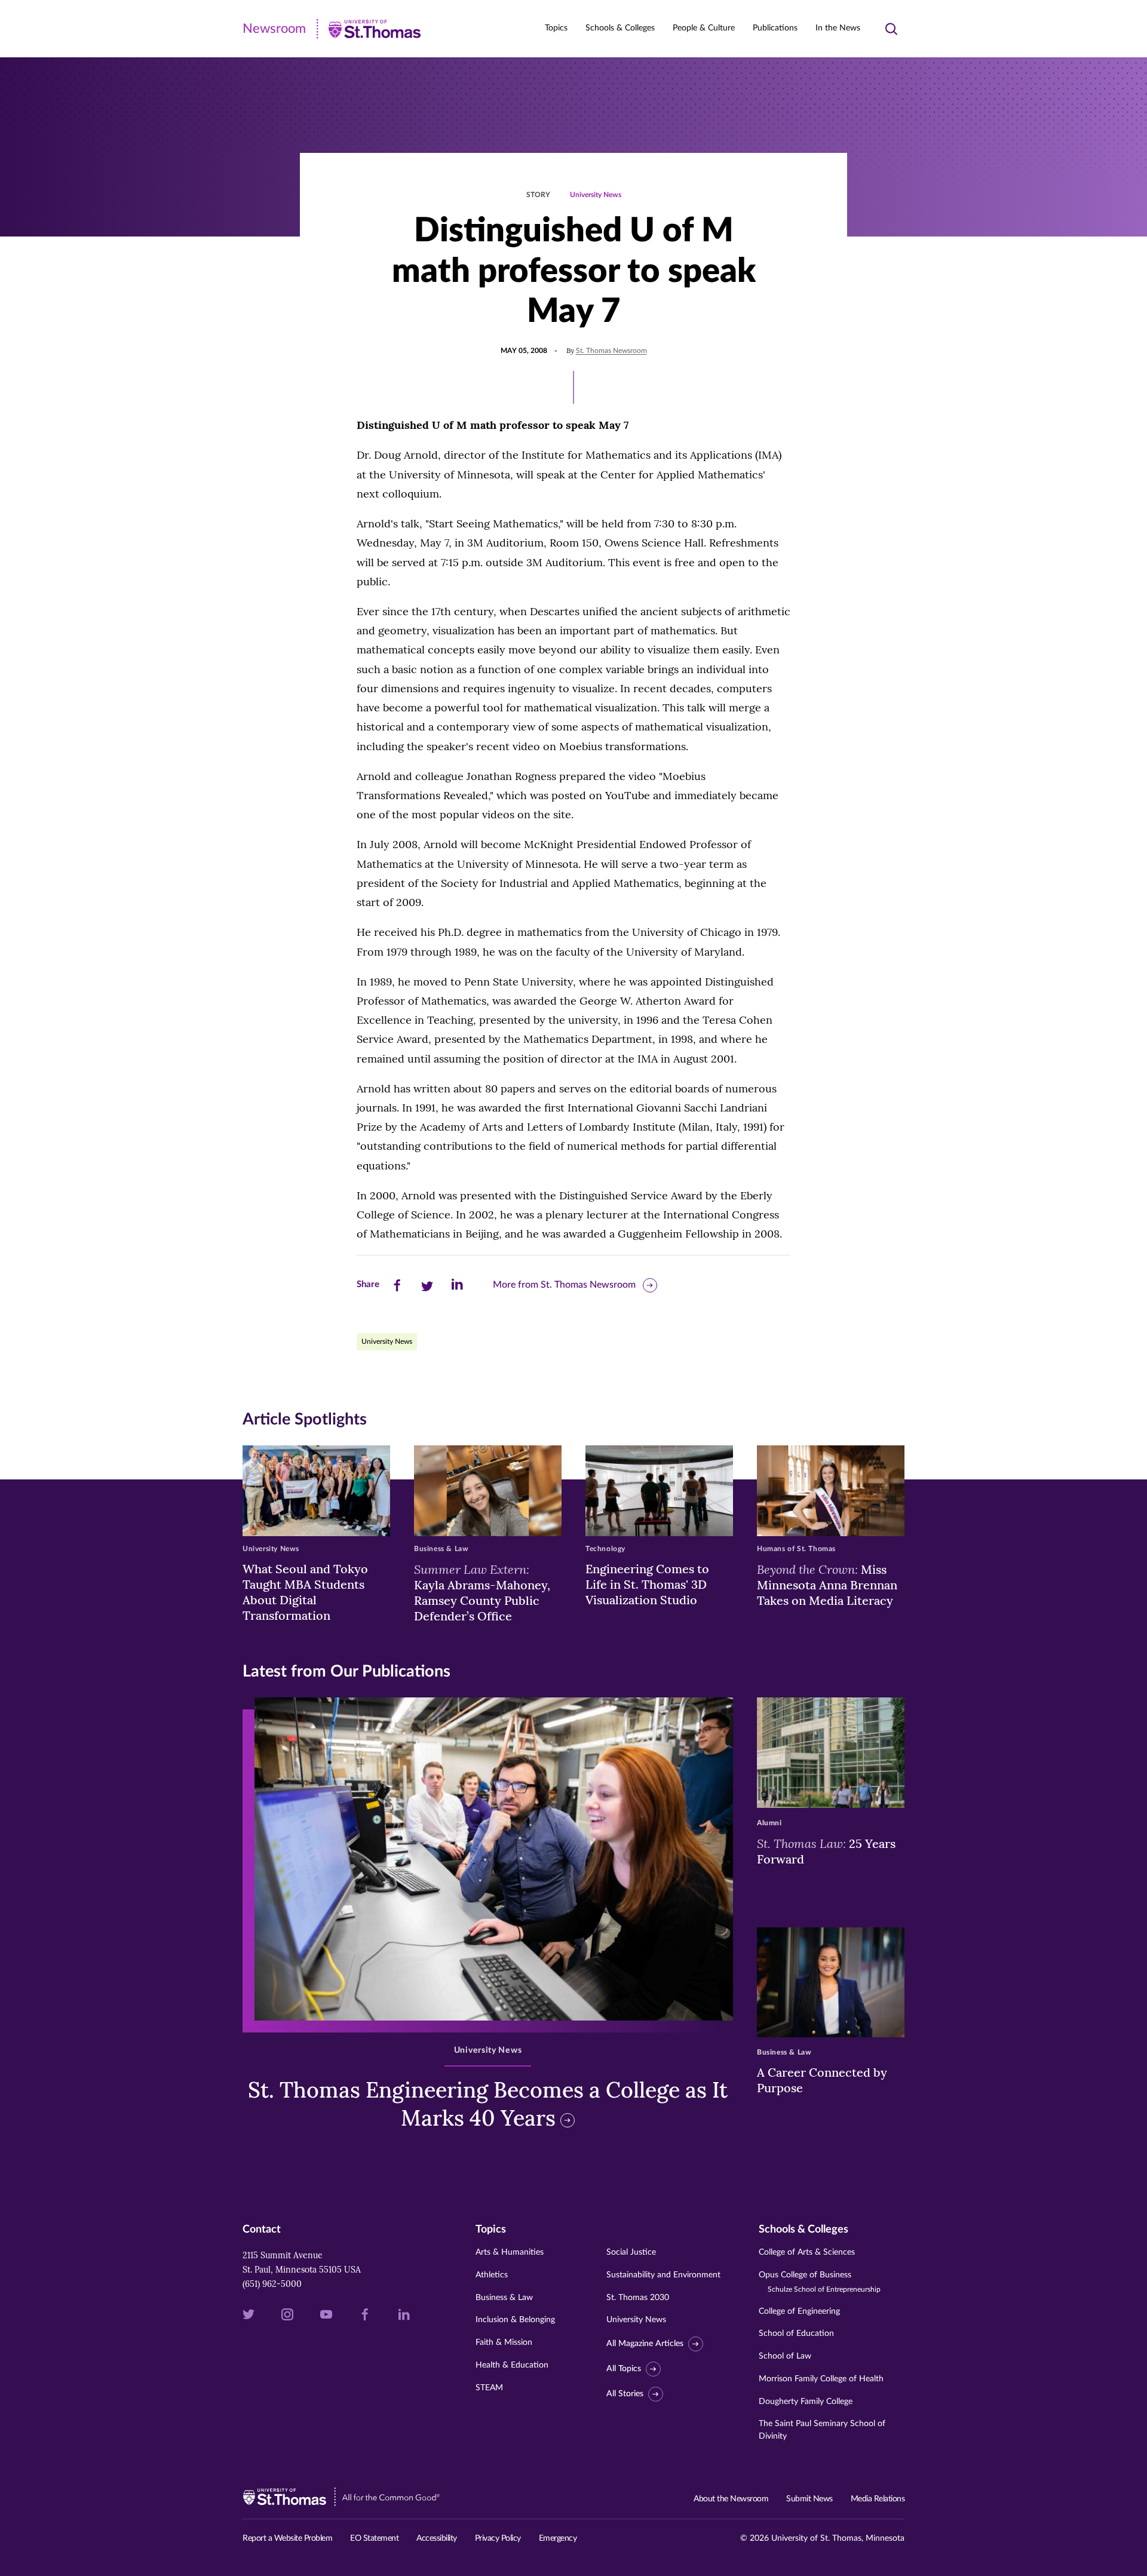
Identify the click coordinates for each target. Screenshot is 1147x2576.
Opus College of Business (820, 2282)
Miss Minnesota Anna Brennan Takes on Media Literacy (827, 1585)
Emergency (558, 2538)
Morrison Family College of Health (821, 2379)
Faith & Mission (504, 2342)
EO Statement (374, 2538)
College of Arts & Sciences (807, 2252)
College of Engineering (799, 2311)
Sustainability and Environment (663, 2275)
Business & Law (504, 2298)
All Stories (625, 2394)
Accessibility (437, 2538)
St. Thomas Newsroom (611, 351)
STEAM (489, 2388)
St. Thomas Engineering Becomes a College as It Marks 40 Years (488, 2104)
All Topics (624, 2369)
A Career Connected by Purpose (822, 2080)
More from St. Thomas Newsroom (564, 1285)
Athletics (492, 2275)
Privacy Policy (498, 2538)
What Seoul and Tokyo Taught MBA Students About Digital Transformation (305, 1592)
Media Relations (878, 2499)
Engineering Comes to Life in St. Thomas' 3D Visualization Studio (647, 1584)
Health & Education (512, 2365)
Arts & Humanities (510, 2252)
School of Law (785, 2356)
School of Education (796, 2334)
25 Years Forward (826, 1851)
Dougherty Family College (806, 2402)
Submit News (809, 2499)
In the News (838, 28)
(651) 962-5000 (272, 2284)
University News (596, 195)
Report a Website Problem (287, 2538)
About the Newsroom (731, 2499)
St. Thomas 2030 (638, 2298)
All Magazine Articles (645, 2344)
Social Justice (631, 2252)
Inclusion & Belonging (515, 2320)
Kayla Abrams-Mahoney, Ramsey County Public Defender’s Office (482, 1592)
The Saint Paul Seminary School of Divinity (822, 2430)
